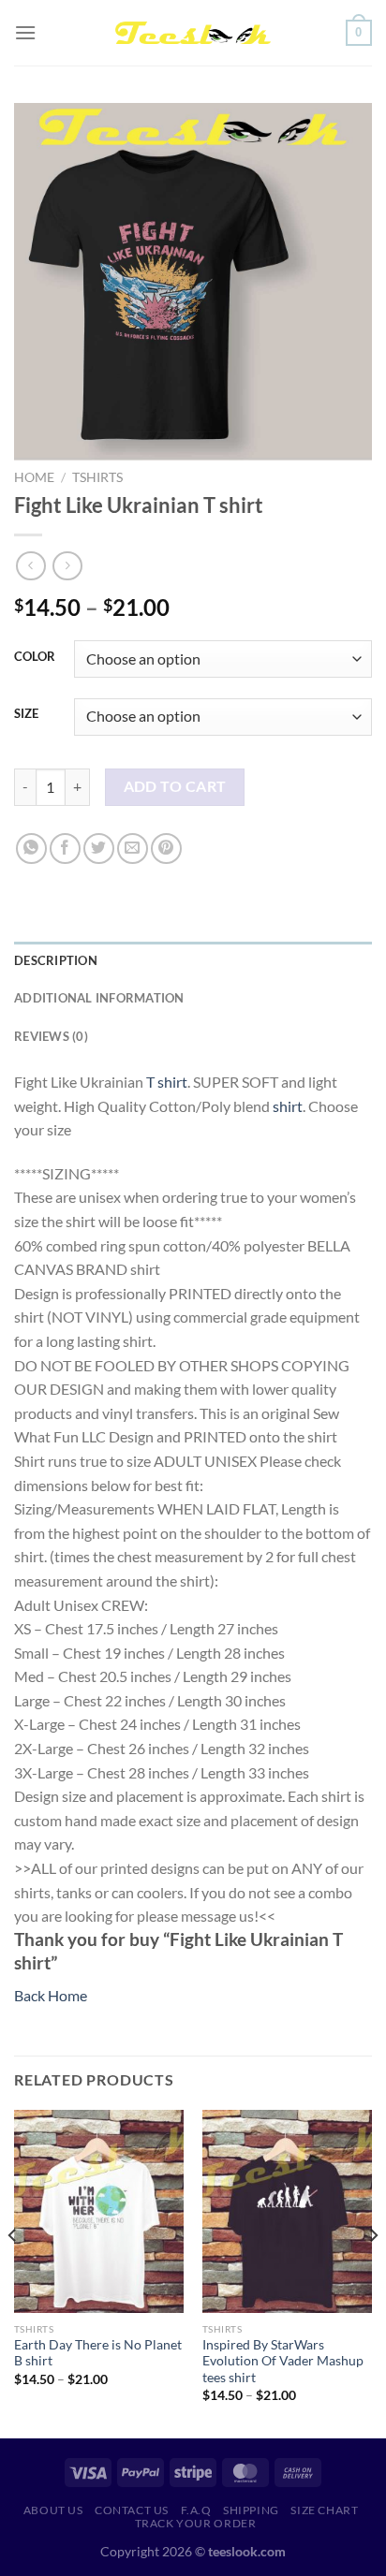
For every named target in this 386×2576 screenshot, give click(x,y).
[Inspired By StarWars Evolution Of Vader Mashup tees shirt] (287, 2211)
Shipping (251, 2510)
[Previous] (13, 2273)
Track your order (196, 2523)
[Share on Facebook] (65, 849)
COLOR (35, 657)
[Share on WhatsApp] (31, 849)
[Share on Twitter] (99, 849)
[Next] (373, 2273)
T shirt (167, 1082)
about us (53, 2510)
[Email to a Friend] (133, 849)
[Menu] (25, 32)
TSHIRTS (97, 477)
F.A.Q (196, 2510)
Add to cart (175, 786)
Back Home (51, 1995)
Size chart (324, 2510)
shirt (288, 1106)
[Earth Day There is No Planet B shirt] (99, 2211)
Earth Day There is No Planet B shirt (98, 2353)
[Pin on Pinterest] (166, 849)
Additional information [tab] (99, 998)
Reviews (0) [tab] (51, 1036)
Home (34, 477)
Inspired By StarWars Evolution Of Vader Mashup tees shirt (283, 2361)
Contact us (132, 2510)
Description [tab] (56, 960)
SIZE (26, 714)
